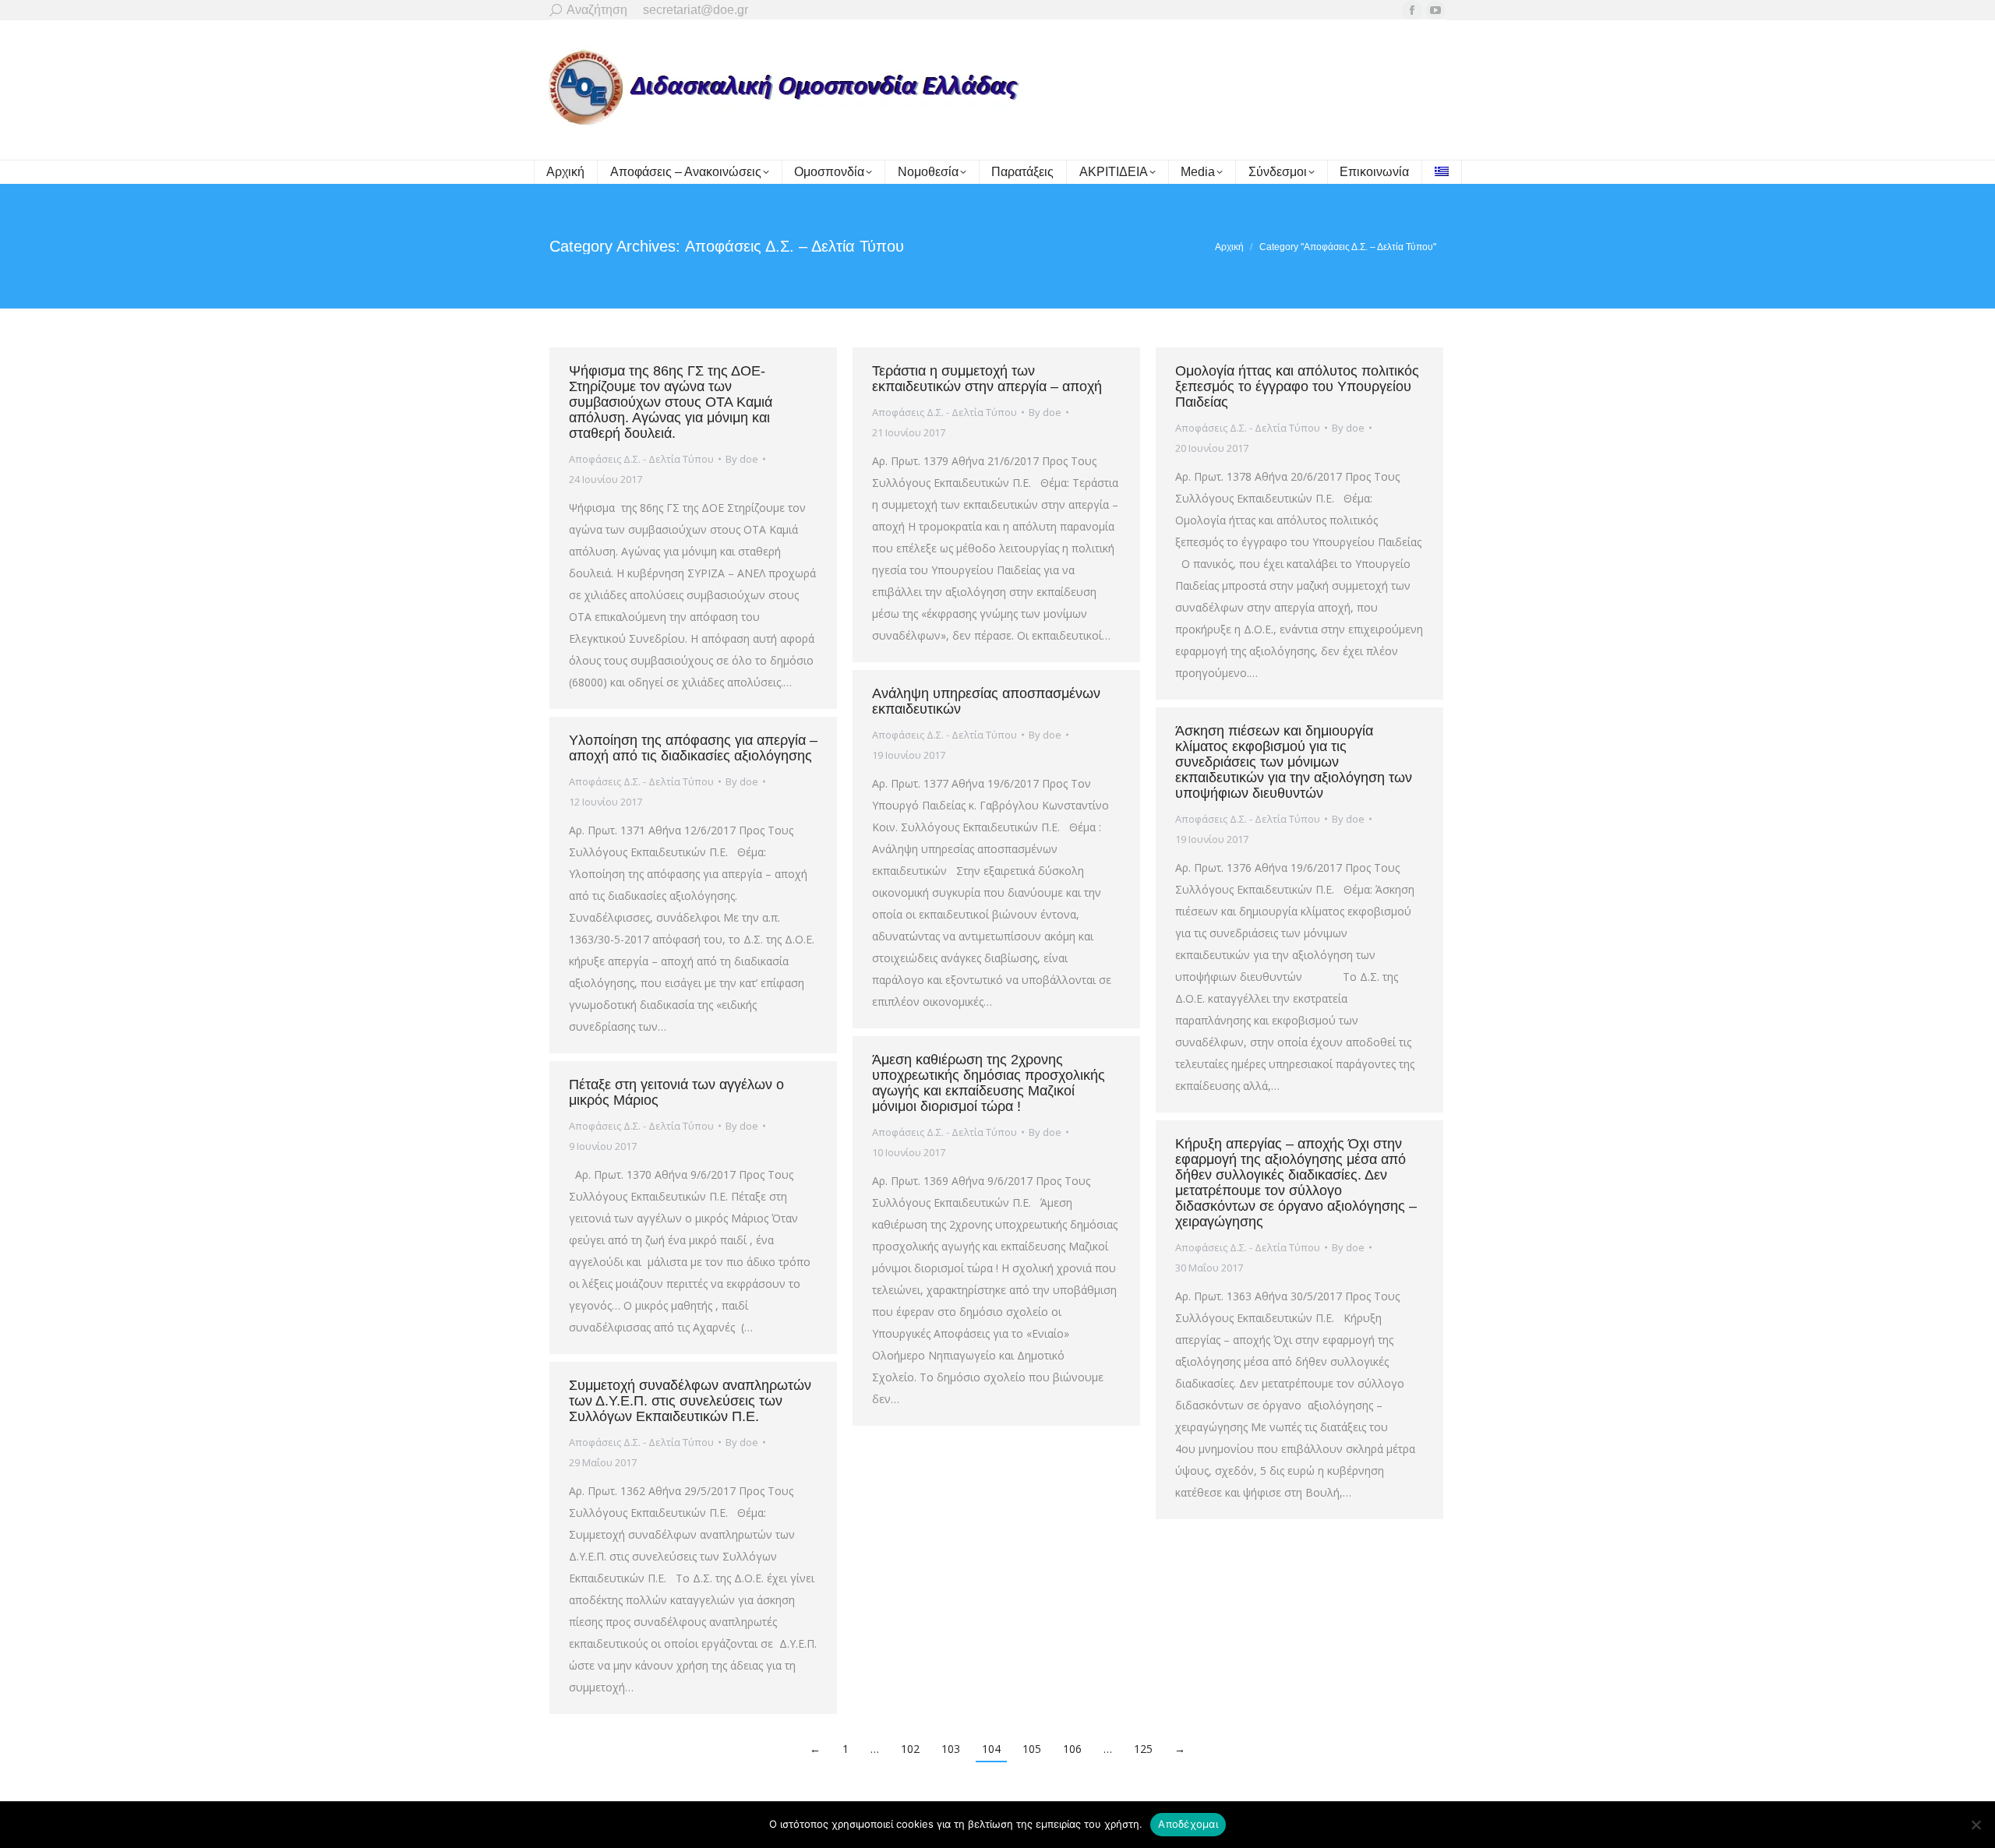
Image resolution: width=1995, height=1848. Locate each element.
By (742, 459)
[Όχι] (1976, 1825)
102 (910, 1749)
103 (951, 1749)
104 (991, 1749)
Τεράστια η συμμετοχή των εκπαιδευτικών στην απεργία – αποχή (987, 379)
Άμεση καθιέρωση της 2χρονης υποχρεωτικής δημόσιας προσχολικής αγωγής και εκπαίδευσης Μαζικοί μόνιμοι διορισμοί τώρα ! (989, 1083)
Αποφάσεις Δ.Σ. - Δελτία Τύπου (641, 459)
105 (1032, 1749)
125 (1143, 1749)
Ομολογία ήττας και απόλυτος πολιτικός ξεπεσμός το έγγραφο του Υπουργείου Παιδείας (1297, 386)
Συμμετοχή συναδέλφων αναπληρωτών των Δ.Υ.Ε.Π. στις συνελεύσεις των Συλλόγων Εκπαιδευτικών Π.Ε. (690, 1401)
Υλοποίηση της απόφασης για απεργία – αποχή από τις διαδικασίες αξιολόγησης (693, 748)
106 (1072, 1749)
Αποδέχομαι (1188, 1824)
